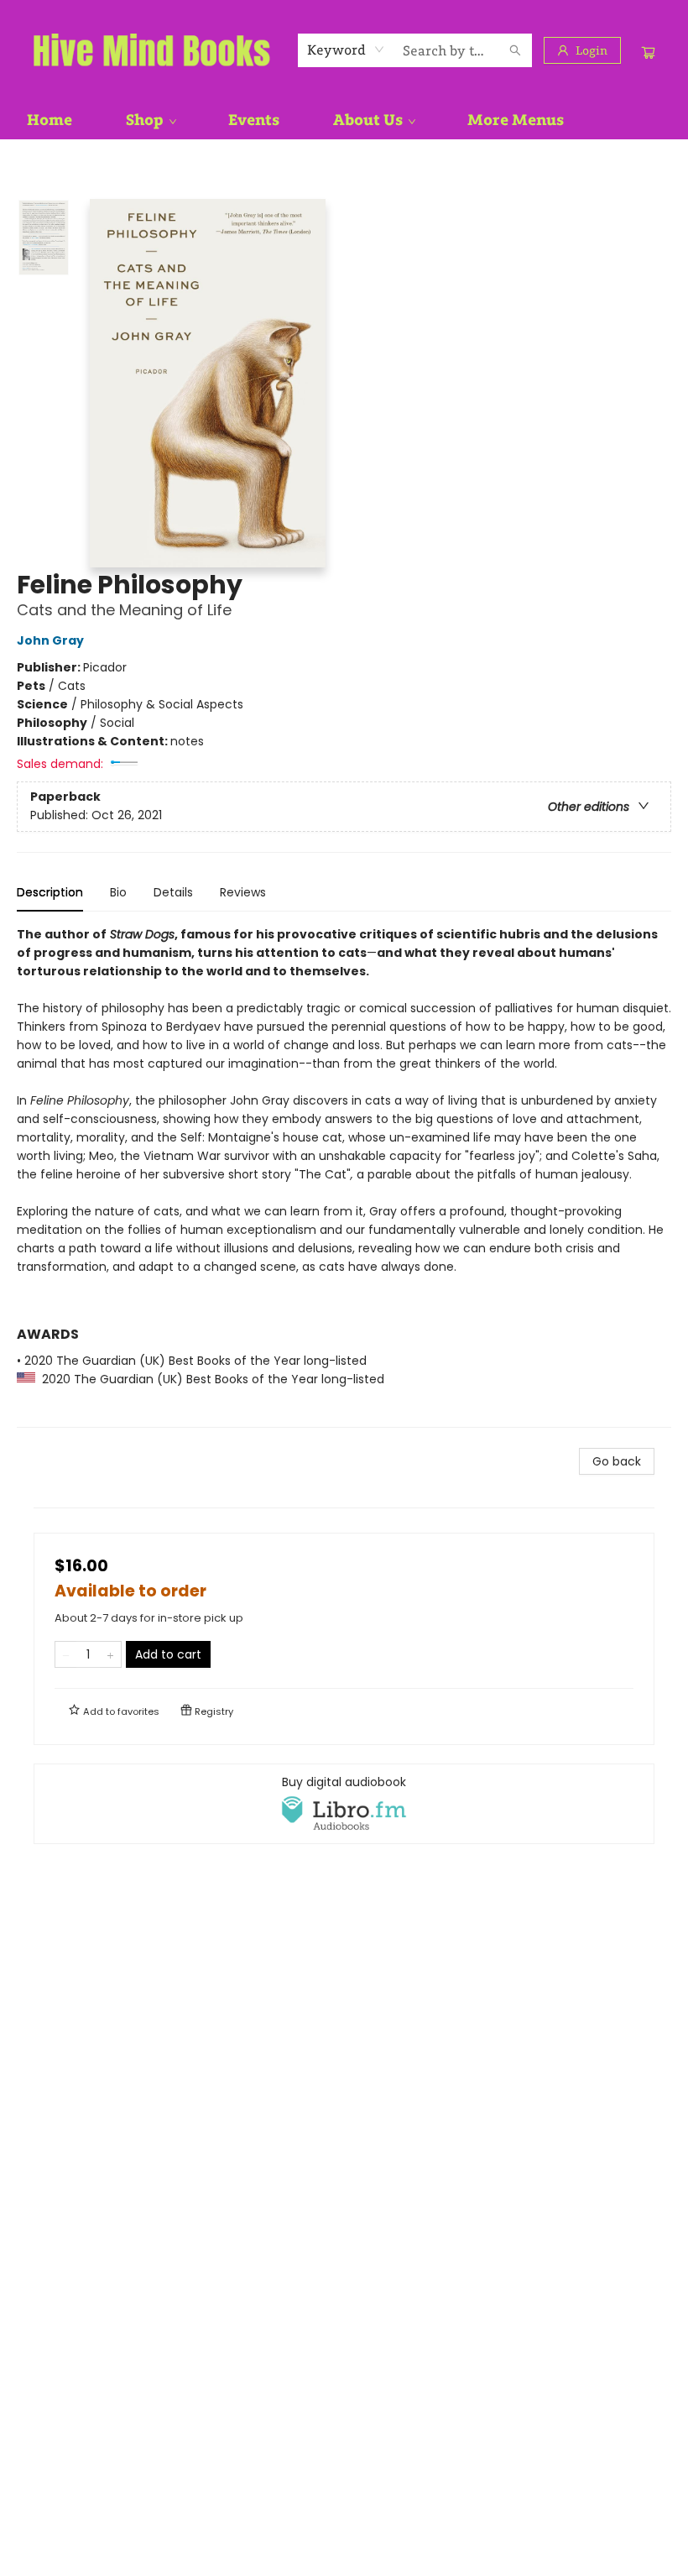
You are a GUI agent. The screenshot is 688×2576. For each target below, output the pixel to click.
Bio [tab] (118, 892)
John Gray (50, 640)
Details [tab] (173, 892)
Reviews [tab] (243, 892)
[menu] (344, 120)
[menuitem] (50, 120)
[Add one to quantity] (110, 1654)
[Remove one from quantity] (66, 1654)
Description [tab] (50, 892)
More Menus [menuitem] (516, 120)
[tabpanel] (344, 1176)
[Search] (515, 50)
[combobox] (346, 50)
